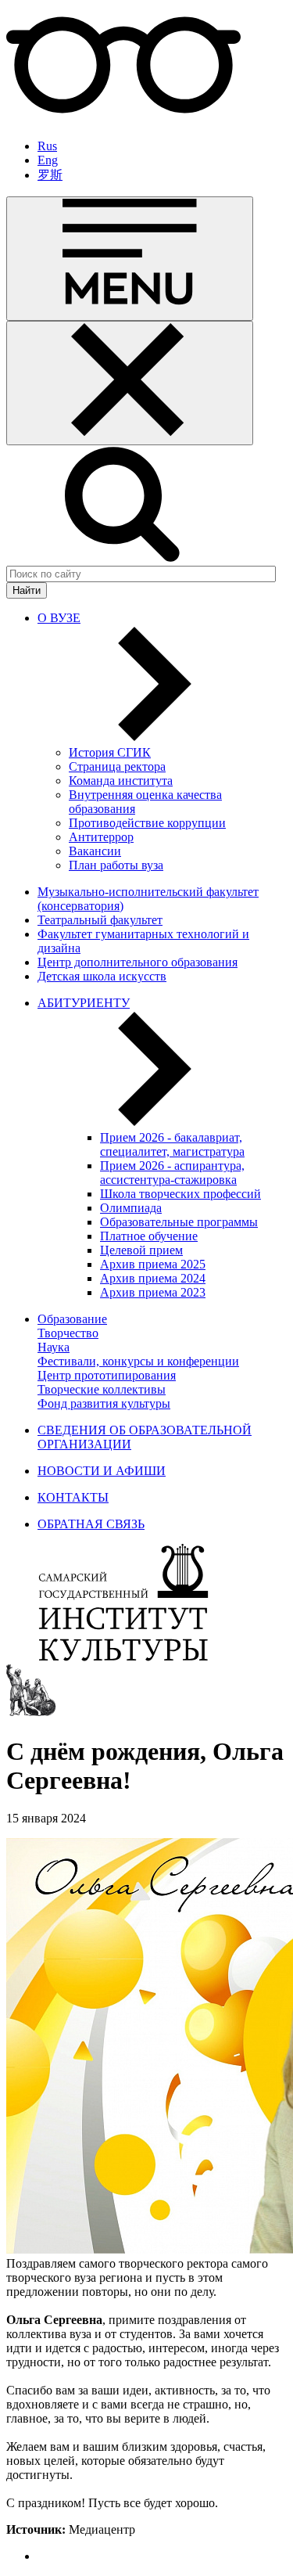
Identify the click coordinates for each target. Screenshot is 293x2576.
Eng (48, 160)
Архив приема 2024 (153, 1278)
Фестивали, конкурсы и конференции (138, 1361)
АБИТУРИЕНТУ (84, 1003)
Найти (27, 590)
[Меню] (130, 259)
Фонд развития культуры (104, 1403)
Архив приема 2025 (153, 1264)
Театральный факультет (100, 920)
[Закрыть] (130, 383)
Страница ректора (117, 766)
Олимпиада (131, 1208)
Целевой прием (141, 1250)
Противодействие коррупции (147, 823)
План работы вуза (116, 865)
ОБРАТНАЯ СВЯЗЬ (91, 1524)
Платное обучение (149, 1236)
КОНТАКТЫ (73, 1497)
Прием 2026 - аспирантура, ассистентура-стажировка (172, 1173)
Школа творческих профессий (180, 1194)
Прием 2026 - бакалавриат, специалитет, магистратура (172, 1144)
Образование (72, 1319)
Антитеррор (101, 837)
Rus (47, 146)
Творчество (68, 1333)
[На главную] (123, 1657)
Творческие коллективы (102, 1389)
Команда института (121, 781)
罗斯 (50, 175)
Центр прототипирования (107, 1375)
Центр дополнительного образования (138, 962)
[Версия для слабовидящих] (123, 119)
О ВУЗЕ (59, 618)
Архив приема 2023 (153, 1292)
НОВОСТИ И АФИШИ (102, 1471)
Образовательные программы (179, 1222)
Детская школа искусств (102, 976)
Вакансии (95, 851)
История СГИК (110, 752)
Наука (54, 1347)
